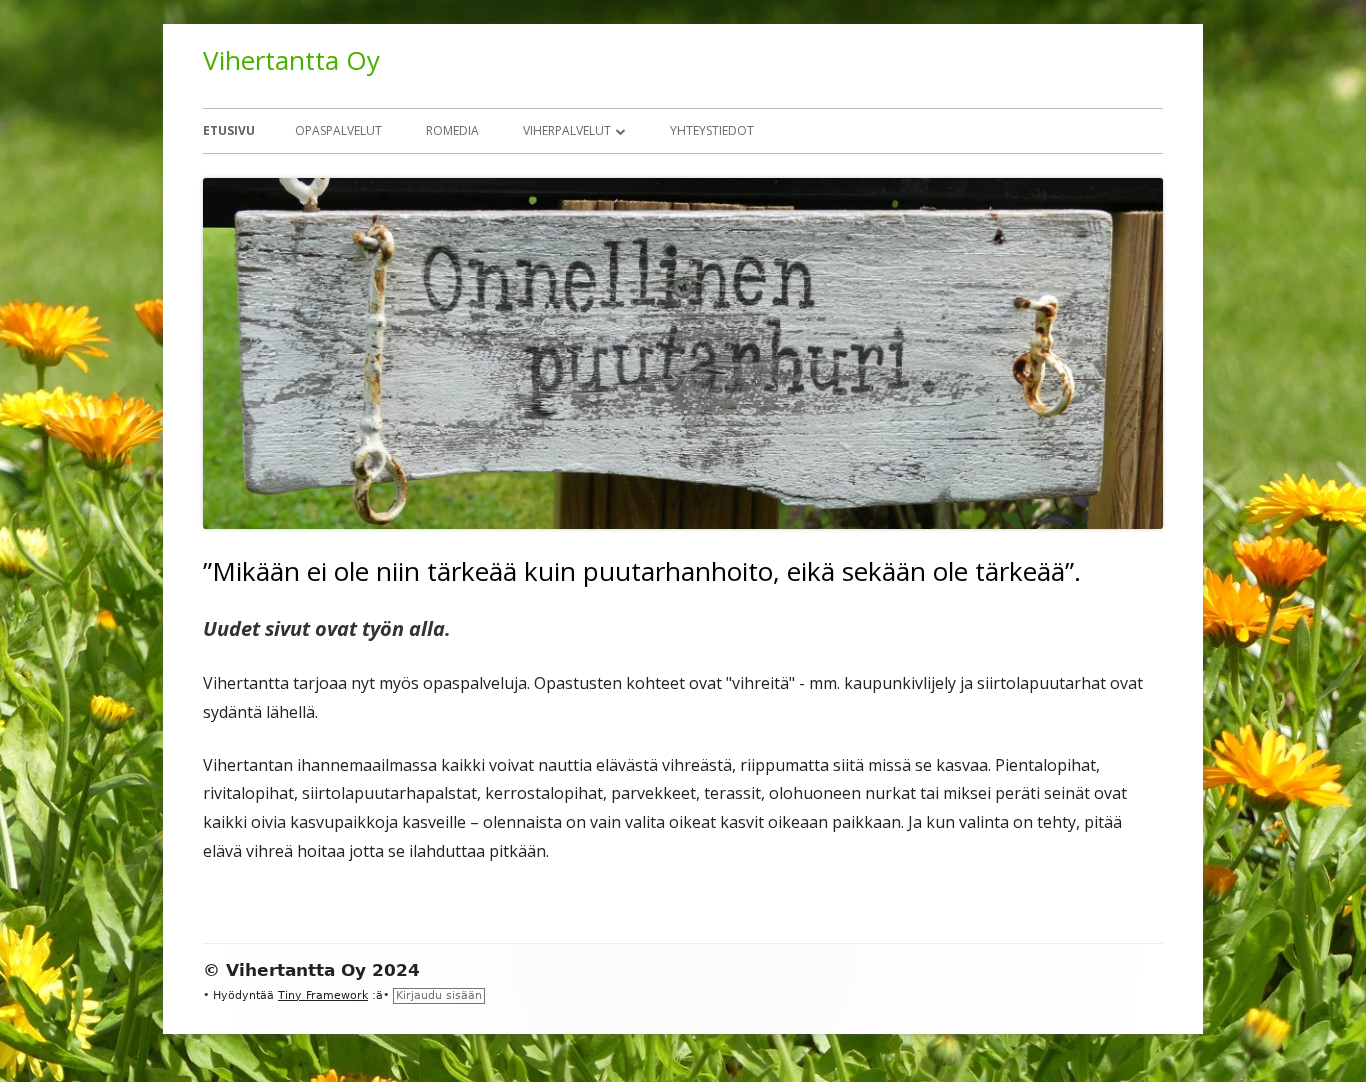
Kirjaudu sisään (439, 995)
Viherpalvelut (567, 130)
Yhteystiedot (712, 130)
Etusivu (229, 130)
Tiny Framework (323, 995)
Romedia (452, 130)
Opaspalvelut (338, 130)
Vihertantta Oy (291, 60)
